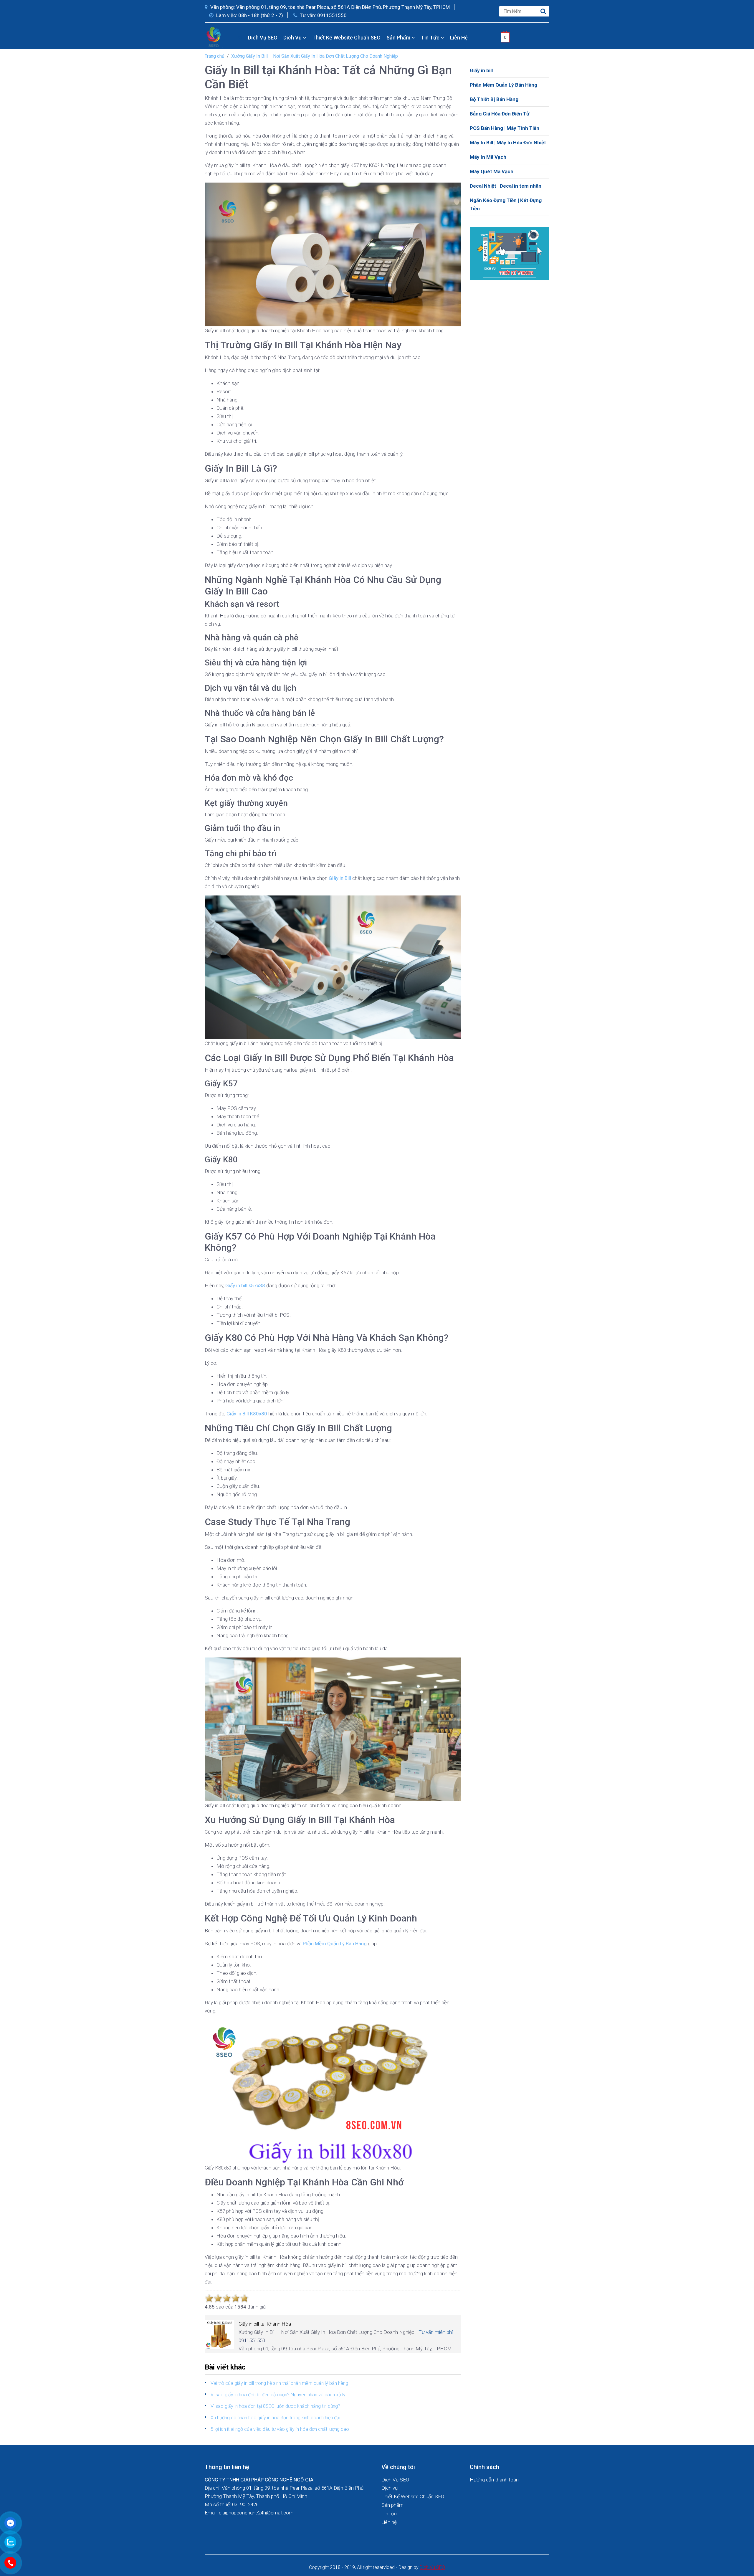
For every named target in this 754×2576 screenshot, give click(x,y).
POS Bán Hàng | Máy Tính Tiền (505, 128)
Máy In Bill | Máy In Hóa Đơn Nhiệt (508, 143)
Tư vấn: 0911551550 (323, 15)
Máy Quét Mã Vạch (492, 171)
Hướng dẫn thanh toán (494, 2480)
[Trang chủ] (240, 38)
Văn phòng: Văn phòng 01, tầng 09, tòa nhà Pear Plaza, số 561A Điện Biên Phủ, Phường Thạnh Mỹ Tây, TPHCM (329, 7)
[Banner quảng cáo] (510, 253)
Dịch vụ (293, 38)
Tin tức (431, 38)
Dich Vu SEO (432, 2567)
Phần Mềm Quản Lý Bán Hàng (504, 85)
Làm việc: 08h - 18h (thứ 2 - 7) (249, 15)
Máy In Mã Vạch (488, 157)
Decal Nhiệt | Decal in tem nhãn (506, 186)
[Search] (543, 11)
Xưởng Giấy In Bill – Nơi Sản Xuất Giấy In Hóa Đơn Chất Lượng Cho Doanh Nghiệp (315, 56)
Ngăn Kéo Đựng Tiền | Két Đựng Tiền (506, 204)
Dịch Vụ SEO (263, 38)
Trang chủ (215, 56)
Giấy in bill (481, 70)
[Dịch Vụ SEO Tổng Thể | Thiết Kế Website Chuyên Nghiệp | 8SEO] (215, 37)
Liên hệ (459, 38)
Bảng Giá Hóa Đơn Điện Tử (500, 114)
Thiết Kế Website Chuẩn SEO (346, 38)
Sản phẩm (399, 38)
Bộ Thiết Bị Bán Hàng (494, 99)
